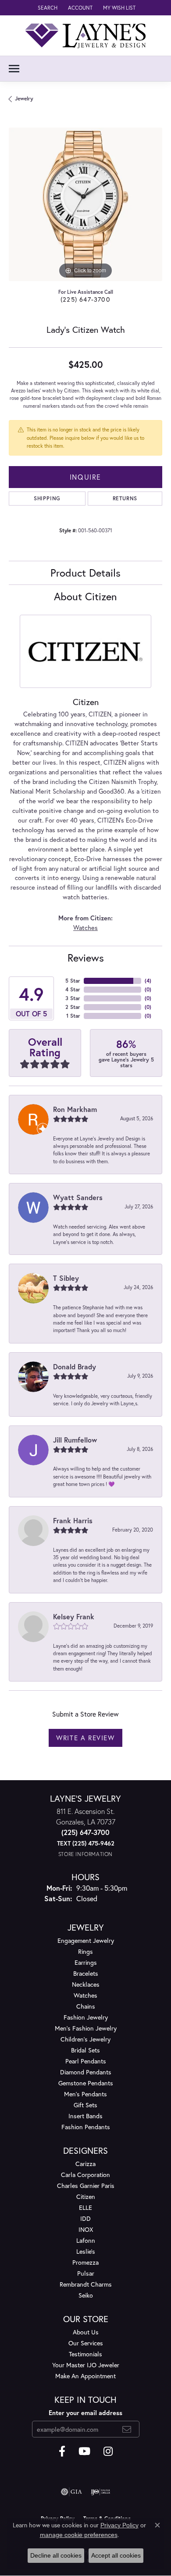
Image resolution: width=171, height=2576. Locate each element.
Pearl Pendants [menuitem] (86, 2061)
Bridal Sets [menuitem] (85, 2050)
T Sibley (66, 1278)
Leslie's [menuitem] (86, 2251)
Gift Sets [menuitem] (85, 2105)
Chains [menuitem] (86, 2006)
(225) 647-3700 (85, 299)
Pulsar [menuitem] (86, 2273)
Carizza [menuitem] (85, 2164)
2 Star (73, 1007)
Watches (85, 928)
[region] (85, 204)
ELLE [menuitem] (85, 2207)
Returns (125, 498)
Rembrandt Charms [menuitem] (86, 2284)
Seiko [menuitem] (86, 2295)
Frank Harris (73, 1520)
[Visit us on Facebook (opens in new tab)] (62, 2451)
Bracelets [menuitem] (86, 1973)
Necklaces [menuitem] (86, 1984)
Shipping (47, 498)
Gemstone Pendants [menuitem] (86, 2083)
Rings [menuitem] (85, 1951)
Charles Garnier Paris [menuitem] (86, 2186)
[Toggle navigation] (14, 69)
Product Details (85, 573)
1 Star (73, 1016)
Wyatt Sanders (78, 1197)
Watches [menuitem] (85, 1995)
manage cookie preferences (79, 2535)
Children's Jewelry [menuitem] (85, 2039)
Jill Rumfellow (75, 1440)
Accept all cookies (116, 2555)
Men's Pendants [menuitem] (85, 2094)
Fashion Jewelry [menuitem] (86, 2017)
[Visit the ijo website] (101, 2492)
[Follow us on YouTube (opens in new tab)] (84, 2451)
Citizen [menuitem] (86, 2197)
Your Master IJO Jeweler (86, 2365)
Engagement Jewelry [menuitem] (86, 1940)
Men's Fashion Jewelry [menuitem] (86, 2028)
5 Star (73, 981)
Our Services (86, 2343)
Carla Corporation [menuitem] (85, 2175)
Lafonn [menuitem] (86, 2240)
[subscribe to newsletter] (127, 2429)
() (148, 981)
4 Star (73, 989)
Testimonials (85, 2354)
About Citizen (85, 596)
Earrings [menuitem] (86, 1962)
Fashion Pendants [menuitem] (86, 2127)
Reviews (86, 958)
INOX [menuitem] (86, 2229)
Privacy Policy (119, 2525)
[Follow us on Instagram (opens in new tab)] (108, 2451)
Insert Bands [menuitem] (85, 2116)
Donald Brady (75, 1366)
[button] (47, 8)
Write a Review (85, 1738)
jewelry (24, 98)
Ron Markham (75, 1109)
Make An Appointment (85, 2376)
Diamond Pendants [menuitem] (86, 2072)
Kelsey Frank (74, 1616)
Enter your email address (85, 2413)
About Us (86, 2332)
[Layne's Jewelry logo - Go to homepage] (85, 36)
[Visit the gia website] (71, 2492)
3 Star (73, 998)
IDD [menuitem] (85, 2218)
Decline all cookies (56, 2555)
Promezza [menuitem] (85, 2262)
